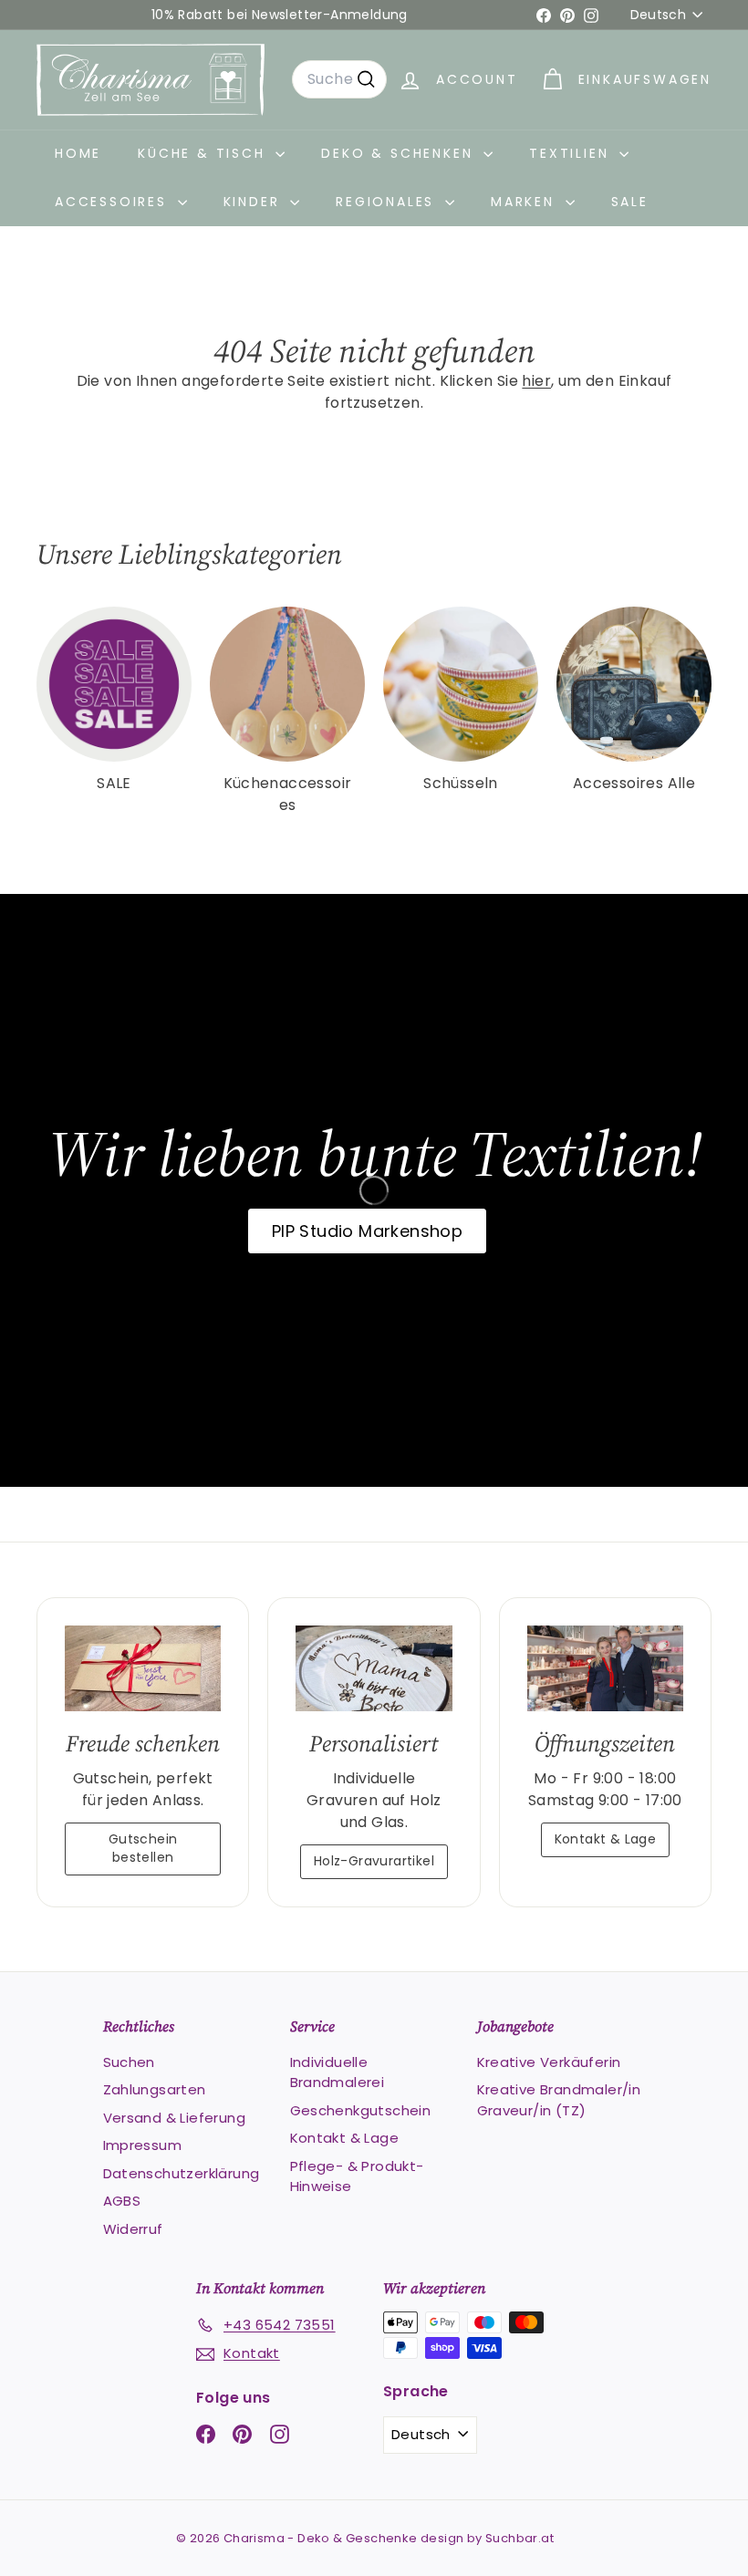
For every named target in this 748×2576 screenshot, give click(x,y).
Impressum (143, 2145)
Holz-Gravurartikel (374, 1861)
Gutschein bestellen (143, 1848)
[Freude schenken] (143, 1668)
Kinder (255, 202)
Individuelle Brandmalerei (338, 2072)
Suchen (129, 2062)
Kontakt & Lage (606, 1839)
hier (536, 381)
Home (78, 153)
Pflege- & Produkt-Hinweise (357, 2176)
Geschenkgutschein (361, 2110)
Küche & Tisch (204, 153)
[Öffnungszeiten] (605, 1668)
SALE (630, 202)
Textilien (572, 153)
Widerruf (133, 2229)
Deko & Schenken (400, 153)
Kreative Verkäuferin (549, 2062)
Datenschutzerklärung (182, 2173)
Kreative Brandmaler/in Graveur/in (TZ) (559, 2100)
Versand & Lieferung (175, 2118)
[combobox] (339, 79)
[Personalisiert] (374, 1668)
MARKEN (526, 202)
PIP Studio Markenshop (367, 1231)
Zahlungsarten (155, 2089)
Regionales (388, 202)
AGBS (122, 2201)
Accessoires (114, 202)
